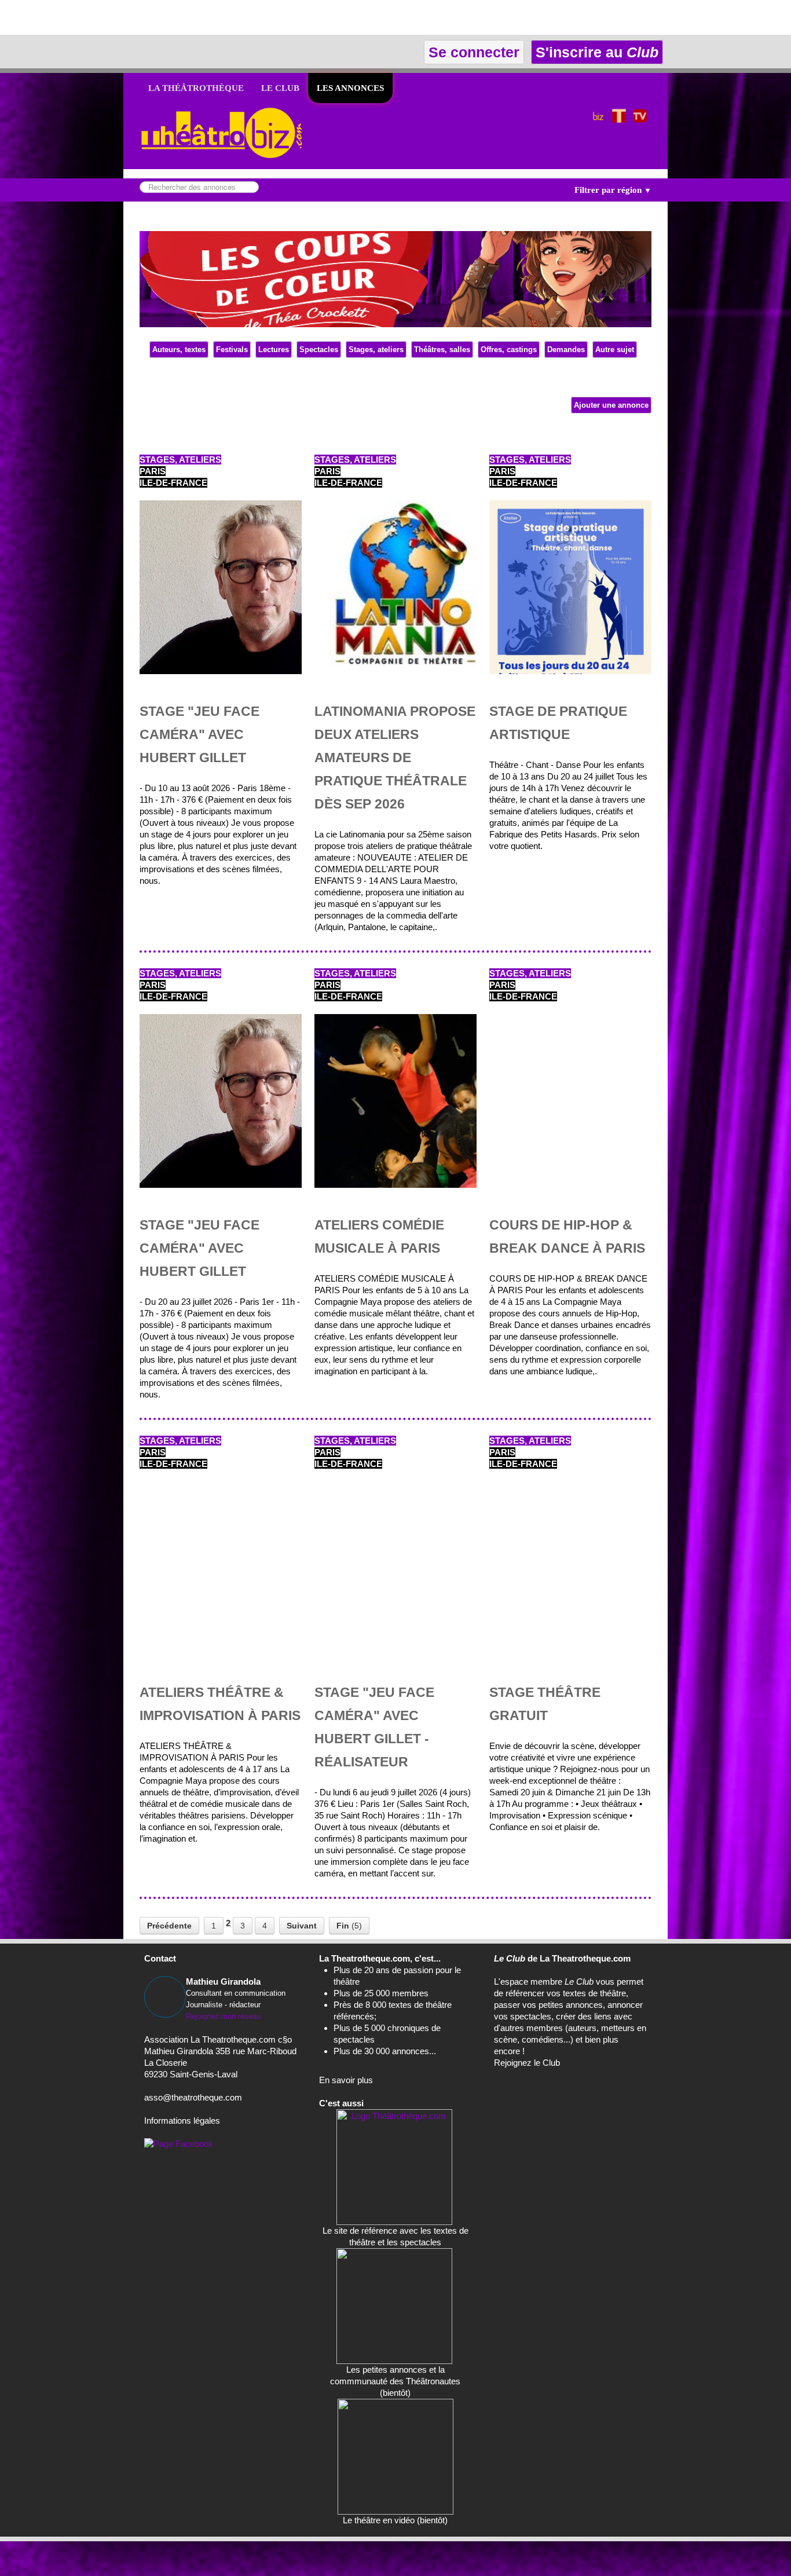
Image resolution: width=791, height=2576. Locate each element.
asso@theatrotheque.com (193, 2097)
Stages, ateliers (376, 350)
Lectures (274, 350)
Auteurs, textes (179, 350)
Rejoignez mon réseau (223, 2016)
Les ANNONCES (350, 88)
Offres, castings (509, 350)
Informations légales (182, 2121)
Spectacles (319, 350)
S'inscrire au (595, 52)
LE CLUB (280, 88)
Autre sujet (615, 350)
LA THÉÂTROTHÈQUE (196, 88)
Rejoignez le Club (527, 2063)
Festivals (232, 350)
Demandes (566, 350)
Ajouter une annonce (611, 405)
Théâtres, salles (442, 350)
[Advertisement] (136, 17)
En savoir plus (346, 2080)
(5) (349, 1926)
